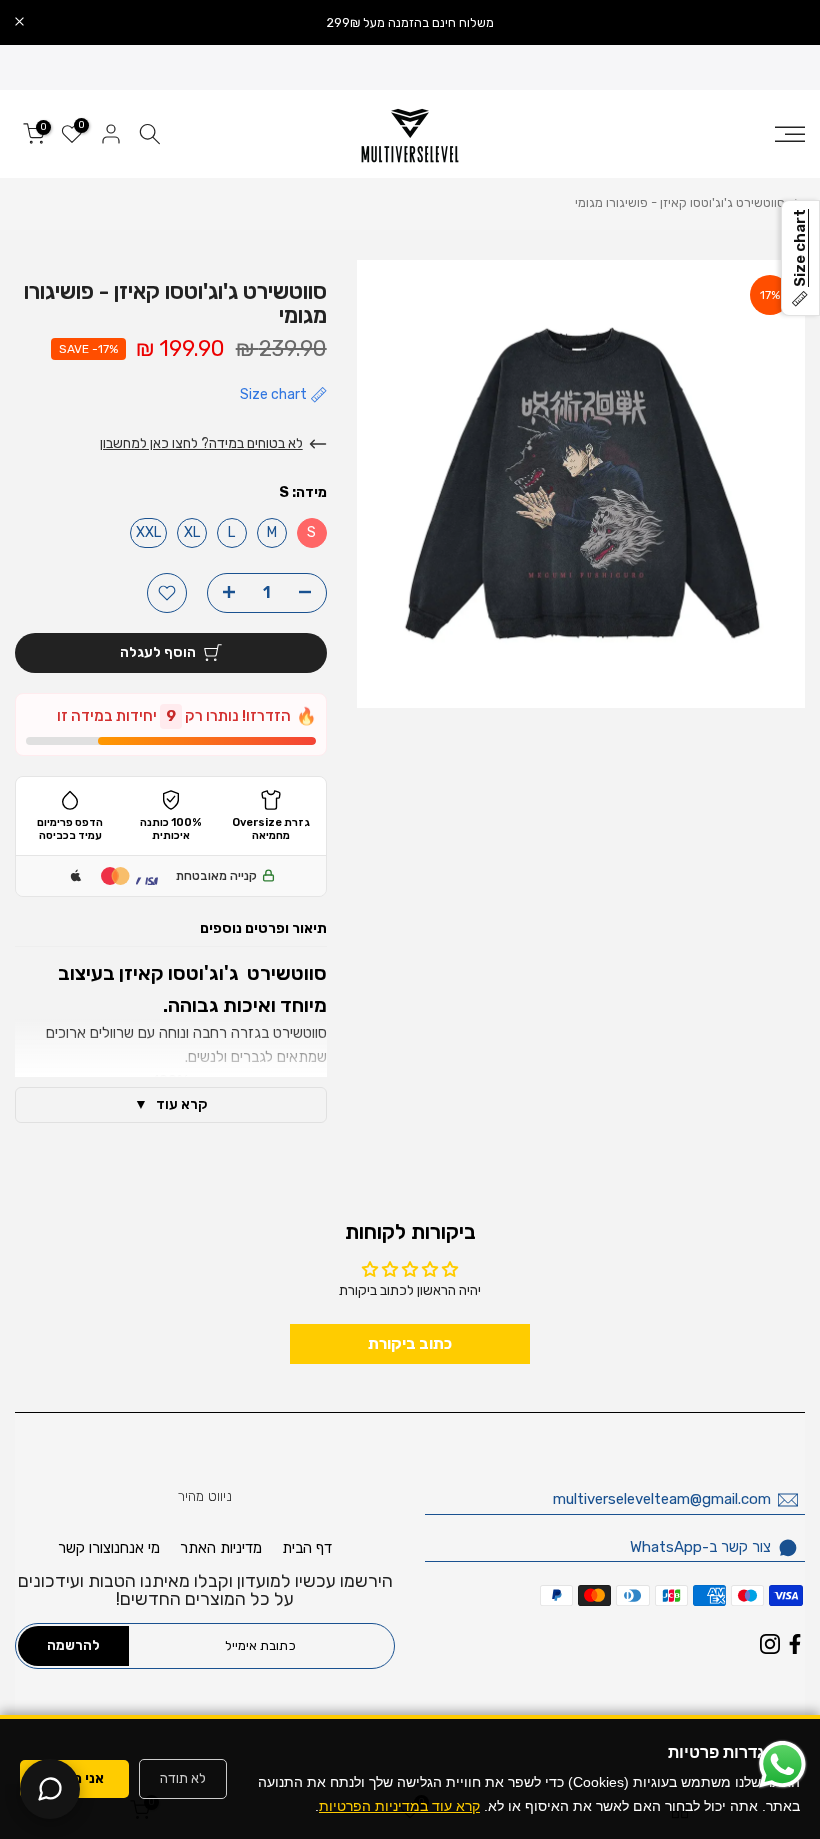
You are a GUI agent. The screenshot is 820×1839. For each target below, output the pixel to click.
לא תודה (183, 1778)
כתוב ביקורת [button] (410, 1343)
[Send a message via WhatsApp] (782, 1764)
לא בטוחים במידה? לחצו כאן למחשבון (201, 443)
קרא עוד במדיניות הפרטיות (399, 1806)
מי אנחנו (135, 1548)
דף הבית (307, 1548)
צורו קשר (84, 1548)
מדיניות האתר (221, 1548)
